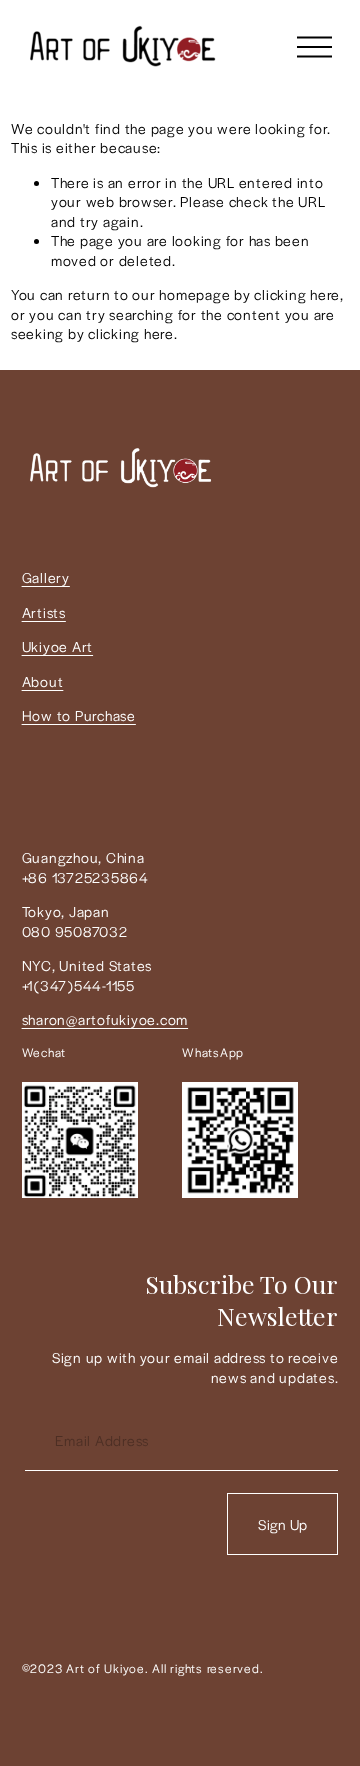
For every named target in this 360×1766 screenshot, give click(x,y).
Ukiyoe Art (58, 646)
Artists (44, 612)
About (43, 681)
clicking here (297, 294)
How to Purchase (79, 715)
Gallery (46, 577)
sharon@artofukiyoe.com (105, 1019)
